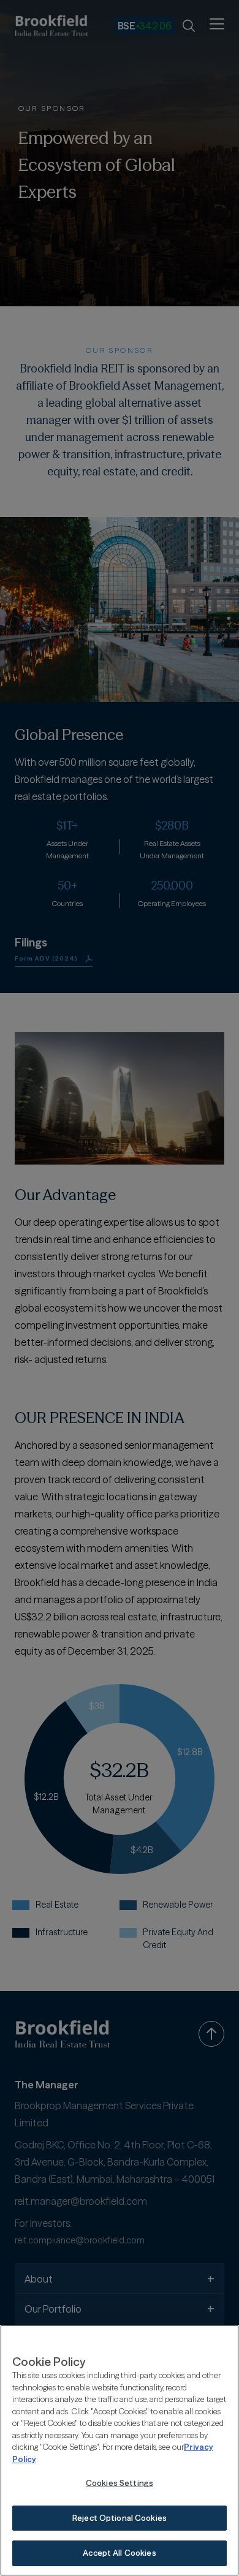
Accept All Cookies (119, 2553)
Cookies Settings (120, 2483)
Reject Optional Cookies (120, 2518)
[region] (120, 2450)
